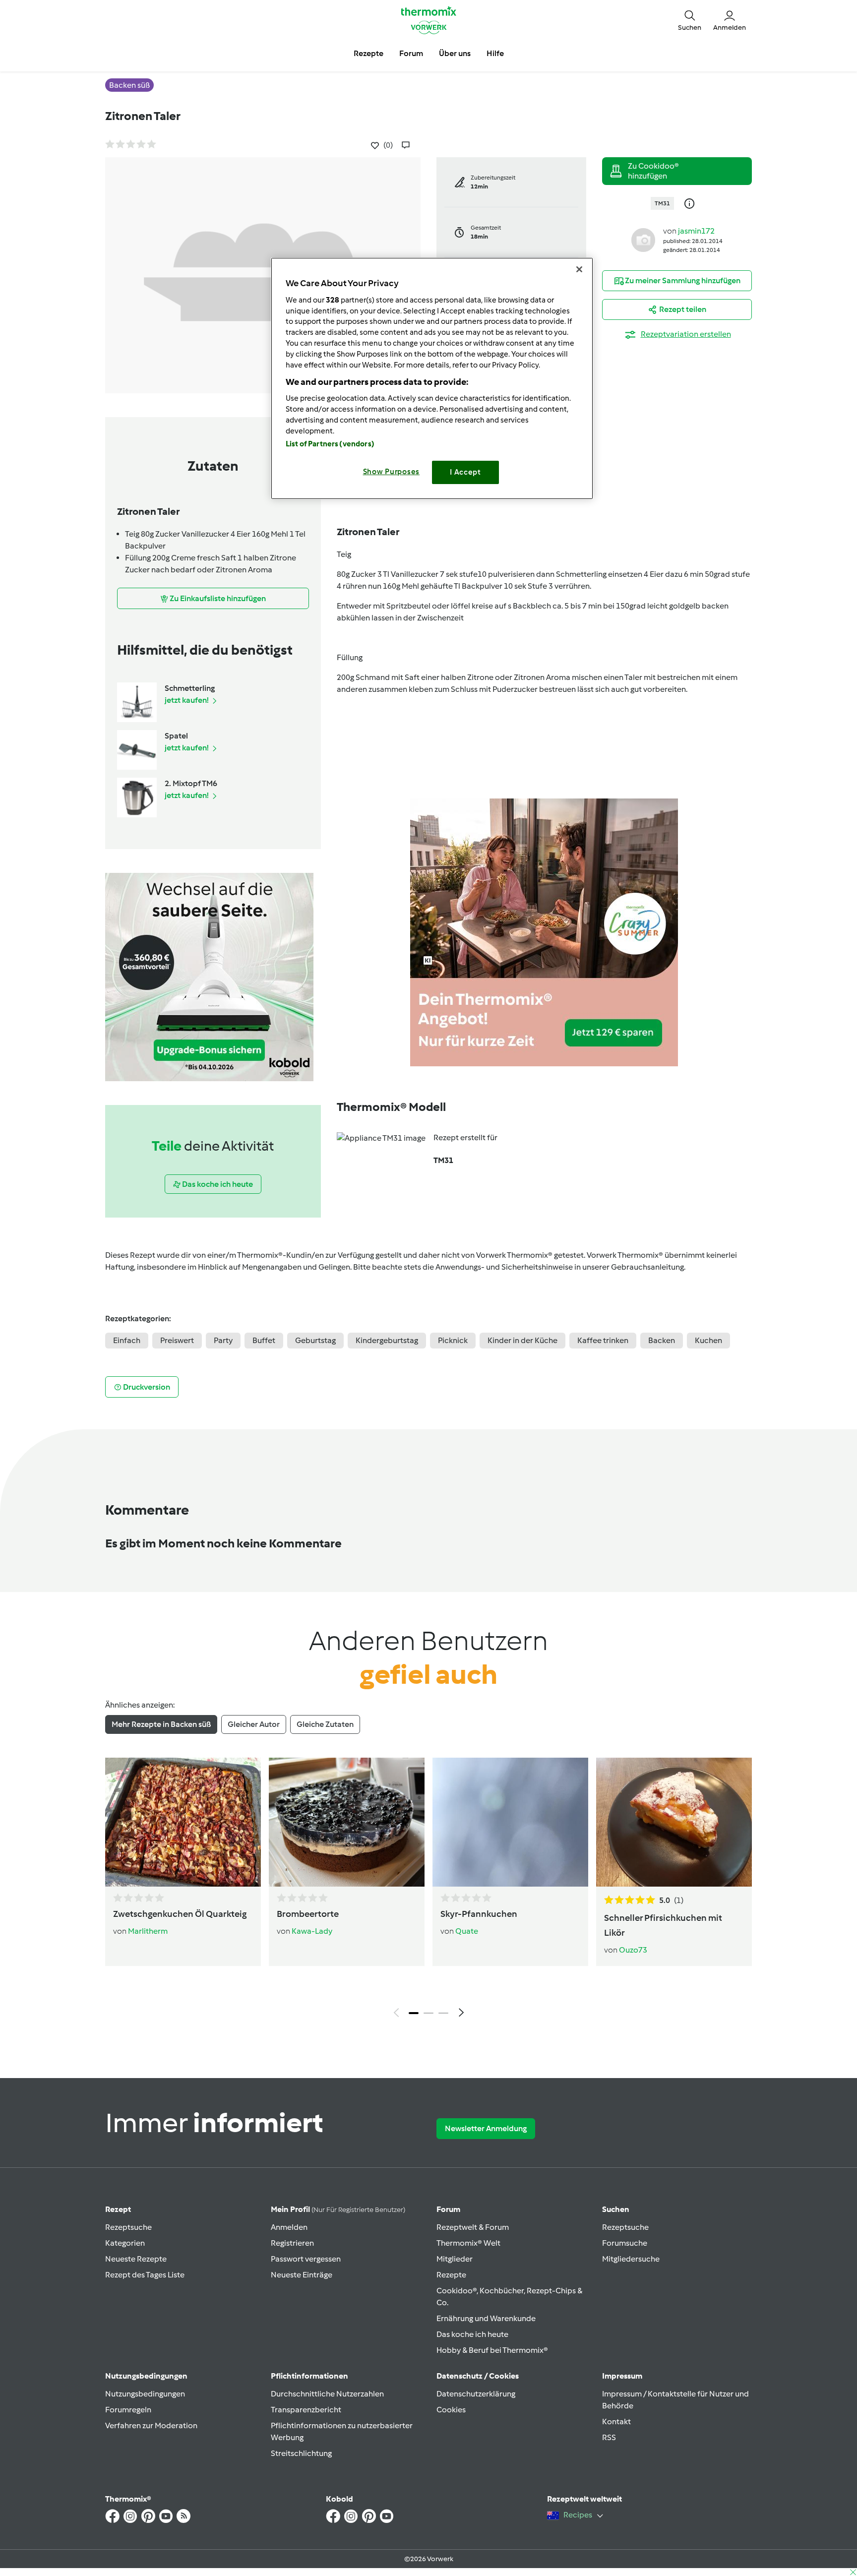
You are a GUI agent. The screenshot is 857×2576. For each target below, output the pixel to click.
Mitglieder (455, 2259)
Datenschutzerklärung (476, 2394)
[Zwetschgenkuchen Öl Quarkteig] (183, 1822)
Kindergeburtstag (387, 1340)
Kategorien (125, 2243)
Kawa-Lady (312, 1931)
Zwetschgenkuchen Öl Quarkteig (180, 1914)
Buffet (264, 1340)
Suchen (616, 2209)
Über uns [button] (455, 53)
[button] (690, 20)
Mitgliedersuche (631, 2259)
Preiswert (177, 1340)
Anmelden (289, 2227)
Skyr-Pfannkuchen (479, 1914)
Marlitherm (148, 1931)
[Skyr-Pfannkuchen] (510, 1822)
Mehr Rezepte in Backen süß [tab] (161, 1724)
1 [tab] (414, 2013)
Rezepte (451, 2275)
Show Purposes (392, 472)
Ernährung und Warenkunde (486, 2318)
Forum (448, 2209)
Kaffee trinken (603, 1340)
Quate (467, 1931)
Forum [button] (411, 53)
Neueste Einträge (302, 2275)
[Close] (579, 269)
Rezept (118, 2209)
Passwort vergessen (306, 2259)
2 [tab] (428, 2013)
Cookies (451, 2410)
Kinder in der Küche (522, 1340)
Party (223, 1340)
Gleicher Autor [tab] (254, 1724)
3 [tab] (443, 2013)
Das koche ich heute (472, 2334)
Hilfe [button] (495, 53)
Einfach (127, 1340)
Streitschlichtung (301, 2453)
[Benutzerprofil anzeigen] (643, 239)
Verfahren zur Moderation (151, 2425)
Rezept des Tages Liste (145, 2275)
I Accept (465, 472)
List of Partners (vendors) (330, 444)
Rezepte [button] (368, 53)
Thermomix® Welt (468, 2243)
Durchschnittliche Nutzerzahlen (327, 2394)
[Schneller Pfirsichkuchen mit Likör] (674, 1822)
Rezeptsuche (128, 2227)
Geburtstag (315, 1340)
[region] (432, 378)
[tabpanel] (428, 1890)
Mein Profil (338, 2209)
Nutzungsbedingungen (145, 2394)
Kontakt (616, 2422)
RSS (609, 2437)
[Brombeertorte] (347, 1822)
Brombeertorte (308, 1914)
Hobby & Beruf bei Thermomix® (492, 2350)
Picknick (453, 1340)
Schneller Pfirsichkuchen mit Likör (663, 1925)
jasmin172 (696, 231)
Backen (662, 1340)
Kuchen (708, 1340)
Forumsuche (625, 2243)
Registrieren (292, 2243)
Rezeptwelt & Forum (473, 2227)
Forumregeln (128, 2410)
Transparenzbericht (306, 2410)
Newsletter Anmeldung (486, 2128)
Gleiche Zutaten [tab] (325, 1724)
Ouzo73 (633, 1950)
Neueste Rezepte (136, 2259)
